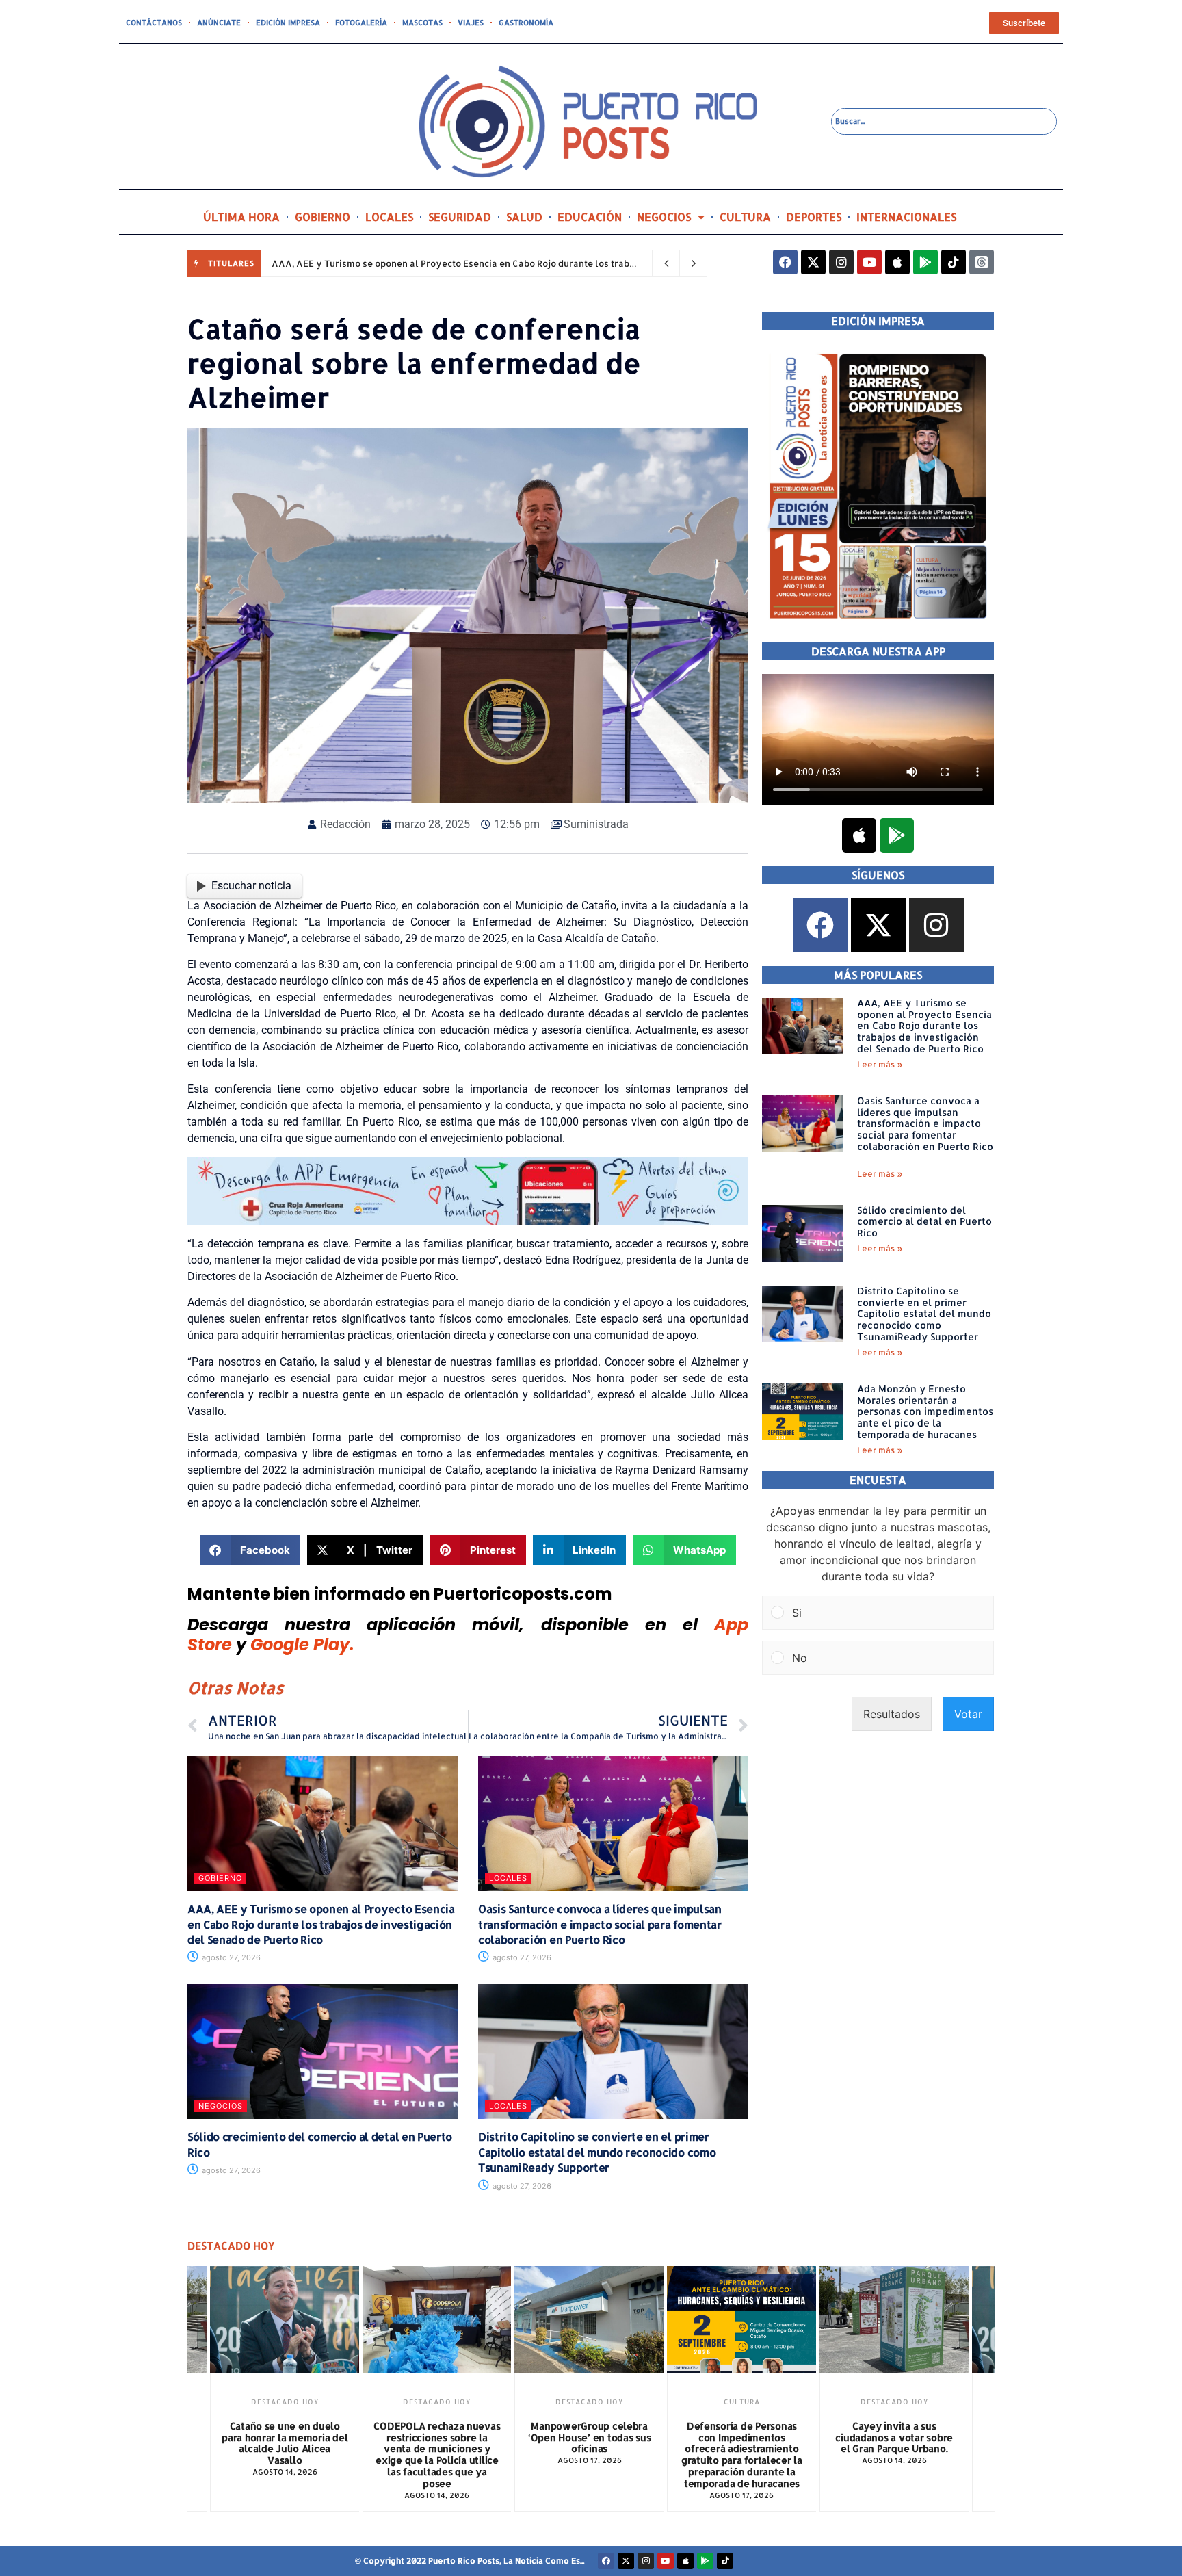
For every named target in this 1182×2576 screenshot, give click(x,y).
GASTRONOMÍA (526, 23)
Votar (968, 1714)
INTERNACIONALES (906, 217)
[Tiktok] (954, 262)
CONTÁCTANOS (154, 23)
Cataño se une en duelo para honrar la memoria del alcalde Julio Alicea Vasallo (285, 2443)
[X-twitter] (813, 262)
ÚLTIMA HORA (241, 217)
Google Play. (302, 1644)
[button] (250, 1550)
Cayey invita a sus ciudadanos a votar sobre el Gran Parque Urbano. (894, 2437)
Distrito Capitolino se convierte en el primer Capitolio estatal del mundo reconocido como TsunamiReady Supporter (597, 2152)
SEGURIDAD (460, 217)
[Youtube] (869, 262)
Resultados (892, 1714)
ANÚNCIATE (219, 23)
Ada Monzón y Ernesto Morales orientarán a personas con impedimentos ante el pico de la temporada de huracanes (925, 1411)
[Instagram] (841, 262)
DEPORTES (814, 217)
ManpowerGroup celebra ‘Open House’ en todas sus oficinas (590, 2437)
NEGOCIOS (664, 217)
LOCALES (389, 217)
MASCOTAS (422, 23)
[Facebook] (785, 262)
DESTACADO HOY (285, 2402)
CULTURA (745, 217)
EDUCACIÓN (590, 217)
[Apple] (897, 262)
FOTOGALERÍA (361, 23)
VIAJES (471, 23)
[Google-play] (925, 262)
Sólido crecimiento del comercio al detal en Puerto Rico (924, 1222)
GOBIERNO (323, 217)
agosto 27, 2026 (230, 1957)
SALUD (524, 217)
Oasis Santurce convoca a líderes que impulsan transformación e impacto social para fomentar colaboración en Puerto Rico (600, 1924)
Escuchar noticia (251, 886)
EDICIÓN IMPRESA (288, 23)
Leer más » (880, 1064)
